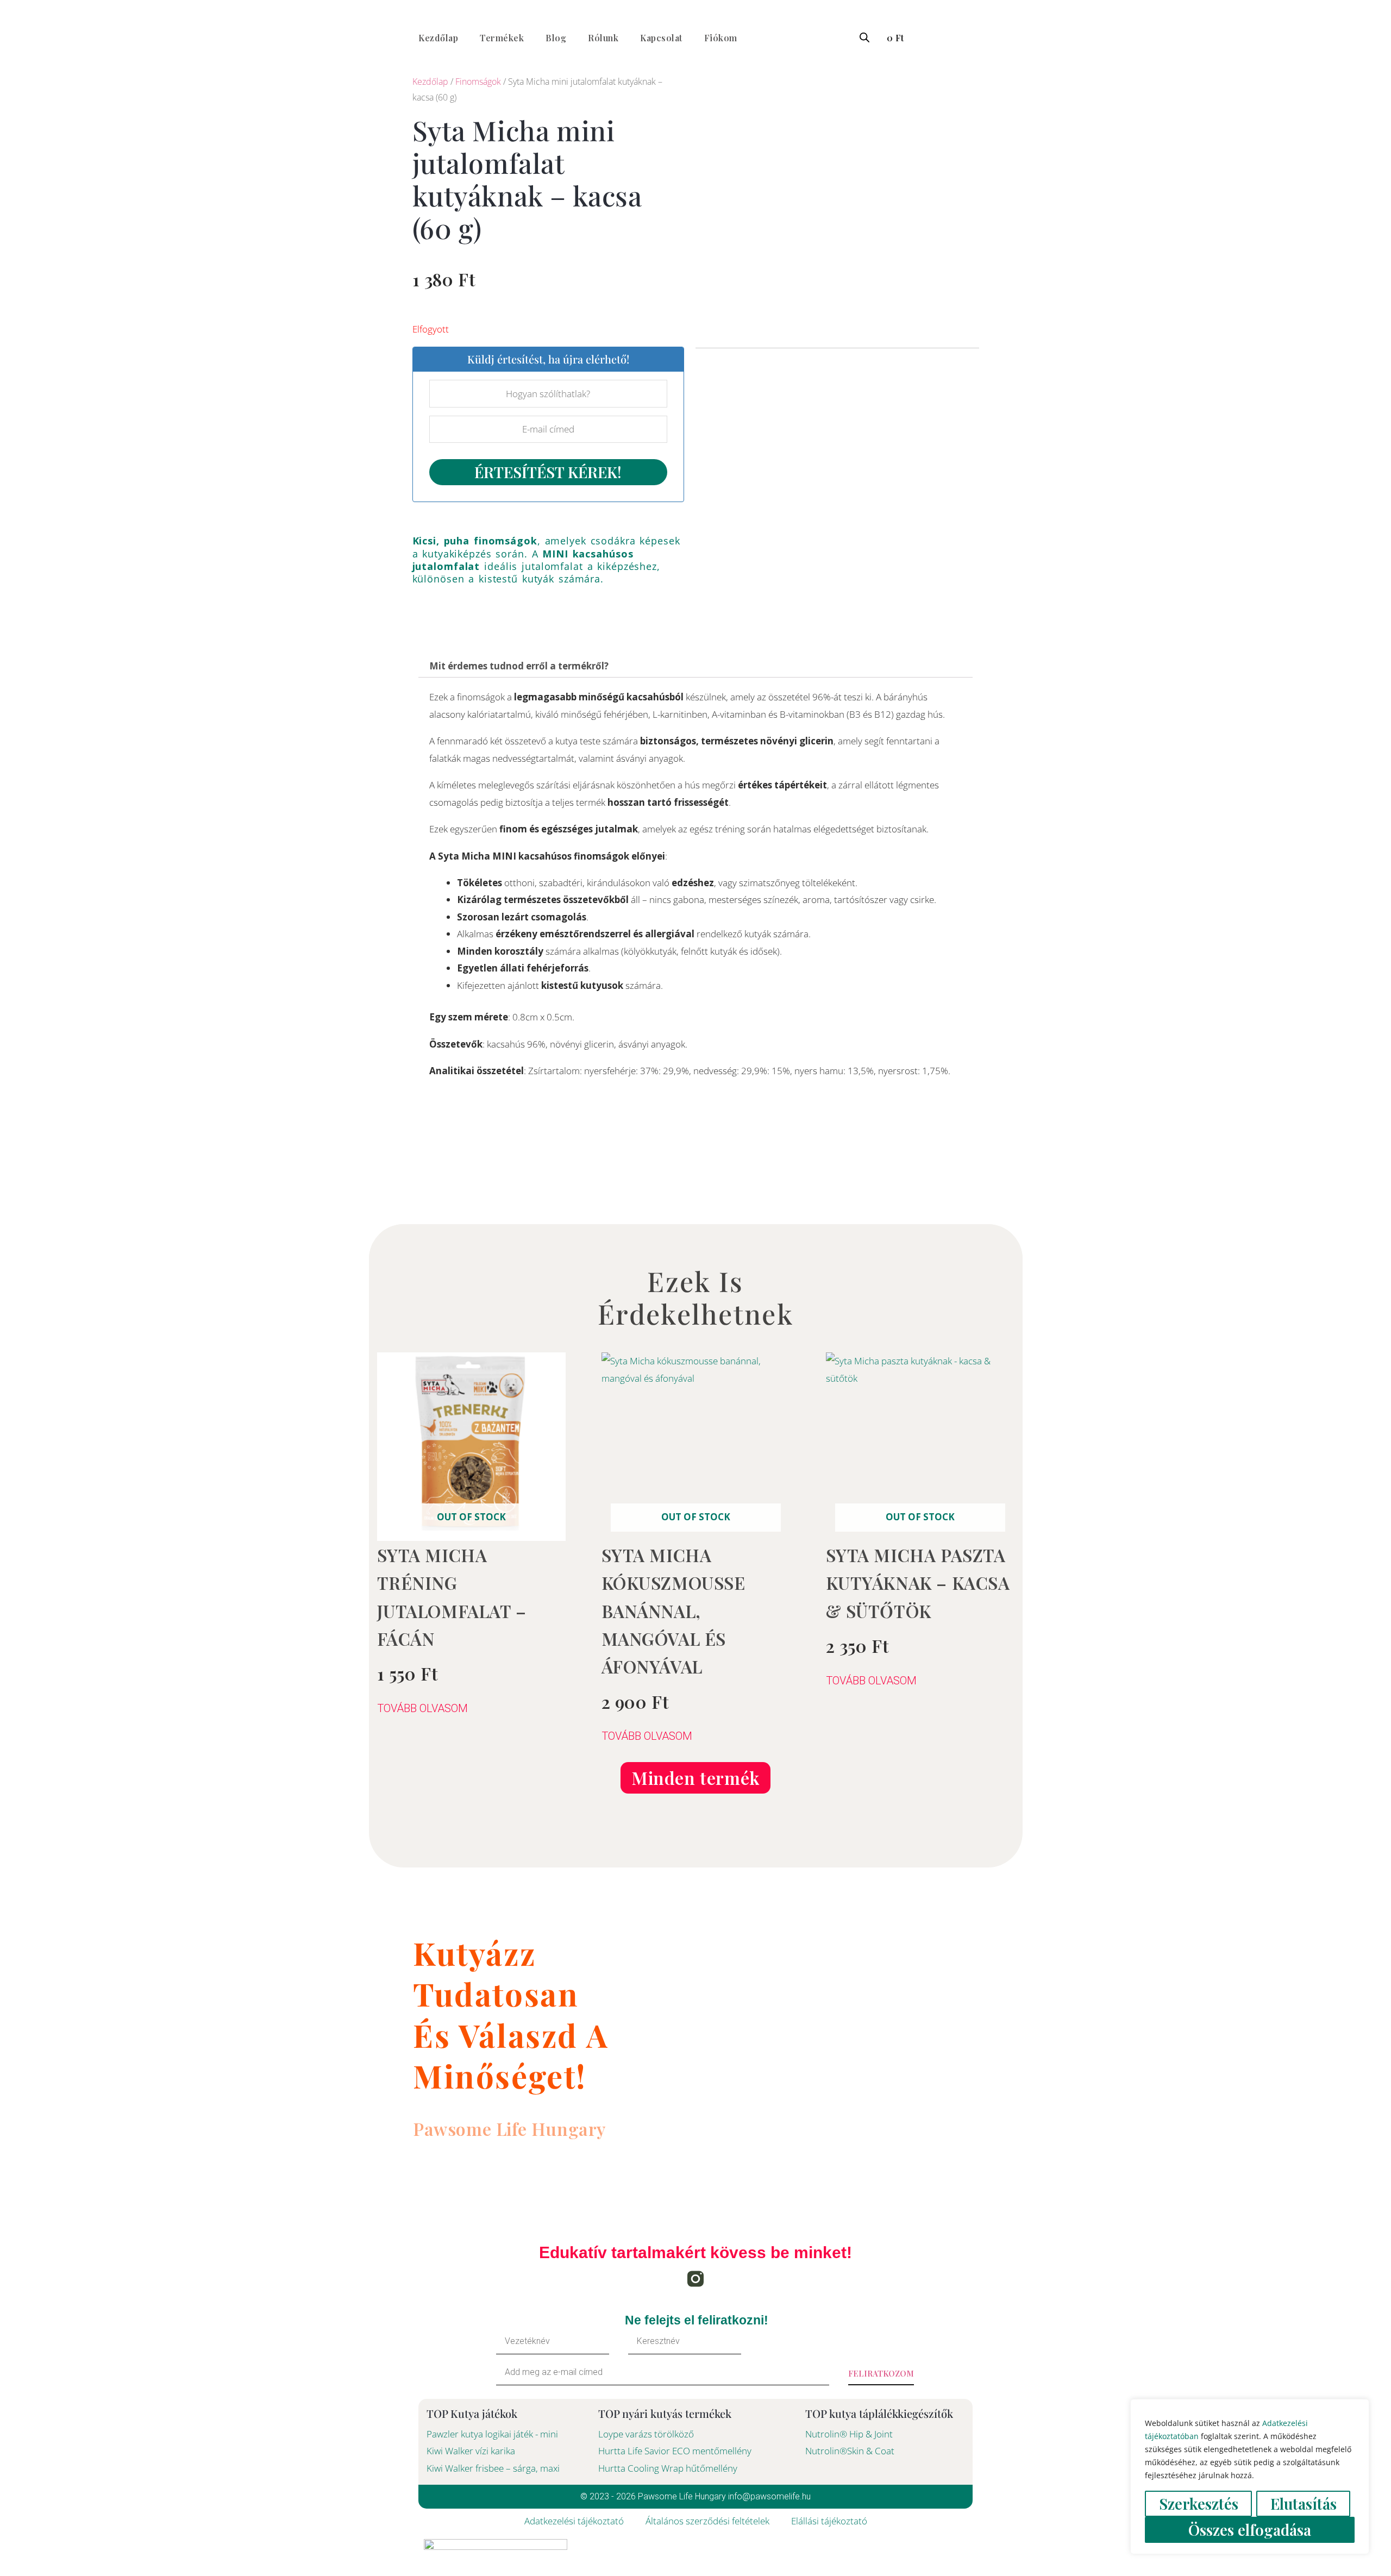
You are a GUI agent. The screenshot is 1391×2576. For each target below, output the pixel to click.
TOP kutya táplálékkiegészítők (879, 2413)
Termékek (502, 38)
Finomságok (478, 82)
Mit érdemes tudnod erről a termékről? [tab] (519, 666)
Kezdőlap (438, 38)
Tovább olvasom (422, 1708)
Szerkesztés (1199, 2503)
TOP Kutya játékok (472, 2413)
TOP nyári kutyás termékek (665, 2413)
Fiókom (721, 38)
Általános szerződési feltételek (707, 2521)
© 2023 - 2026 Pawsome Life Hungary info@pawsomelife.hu (695, 2496)
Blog (556, 38)
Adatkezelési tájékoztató (574, 2521)
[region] (1250, 2477)
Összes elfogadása (1250, 2530)
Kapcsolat (661, 38)
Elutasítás (1304, 2503)
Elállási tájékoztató (829, 2521)
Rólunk (603, 38)
